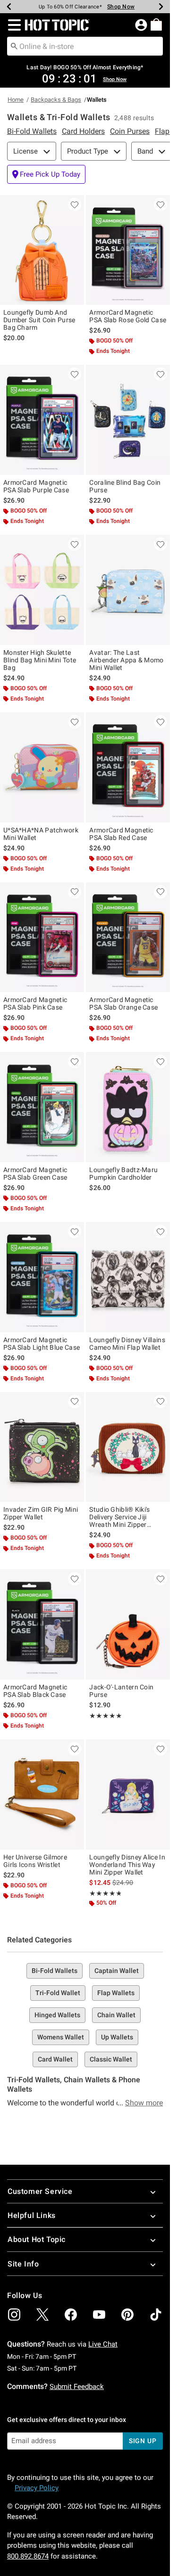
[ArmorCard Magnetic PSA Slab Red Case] (128, 767)
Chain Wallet (116, 2015)
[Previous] (9, 7)
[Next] (161, 7)
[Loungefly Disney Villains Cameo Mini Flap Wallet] (128, 1277)
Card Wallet (55, 2059)
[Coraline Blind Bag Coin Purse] (128, 420)
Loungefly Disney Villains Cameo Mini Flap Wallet (127, 1344)
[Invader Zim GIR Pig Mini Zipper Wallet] (42, 1447)
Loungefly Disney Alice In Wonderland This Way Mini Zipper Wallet (127, 1865)
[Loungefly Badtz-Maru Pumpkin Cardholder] (128, 1107)
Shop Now (116, 7)
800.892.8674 (28, 2556)
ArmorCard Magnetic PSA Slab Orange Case (123, 1003)
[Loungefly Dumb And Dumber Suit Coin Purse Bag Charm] (42, 250)
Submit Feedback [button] (77, 2387)
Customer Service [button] (40, 2191)
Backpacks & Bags (56, 100)
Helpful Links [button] (32, 2215)
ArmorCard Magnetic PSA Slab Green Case (35, 1174)
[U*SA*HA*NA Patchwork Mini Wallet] (42, 767)
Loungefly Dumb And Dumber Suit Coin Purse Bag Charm (39, 320)
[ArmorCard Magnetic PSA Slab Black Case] (42, 1624)
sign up (143, 2441)
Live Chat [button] (103, 2344)
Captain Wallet (117, 1971)
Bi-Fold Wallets (55, 1971)
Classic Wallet (111, 2059)
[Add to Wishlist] (75, 204)
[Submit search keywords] (14, 46)
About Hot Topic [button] (37, 2239)
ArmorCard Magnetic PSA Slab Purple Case (36, 486)
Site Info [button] (23, 2264)
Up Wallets (117, 2037)
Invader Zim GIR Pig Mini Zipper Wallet (41, 1513)
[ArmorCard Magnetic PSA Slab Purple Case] (42, 420)
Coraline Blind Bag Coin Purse (125, 486)
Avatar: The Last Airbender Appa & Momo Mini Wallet (126, 660)
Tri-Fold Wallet (58, 1993)
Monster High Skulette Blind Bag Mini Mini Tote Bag (40, 660)
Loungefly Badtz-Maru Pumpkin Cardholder (123, 1174)
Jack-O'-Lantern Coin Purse (121, 1691)
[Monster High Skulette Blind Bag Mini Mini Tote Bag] (42, 590)
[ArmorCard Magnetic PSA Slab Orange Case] (128, 937)
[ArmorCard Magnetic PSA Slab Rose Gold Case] (128, 250)
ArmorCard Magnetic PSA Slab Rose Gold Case (128, 316)
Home (16, 100)
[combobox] (85, 46)
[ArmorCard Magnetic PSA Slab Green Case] (42, 1107)
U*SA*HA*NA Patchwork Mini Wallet (41, 834)
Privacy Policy (37, 2488)
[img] (14, 2315)
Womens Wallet (61, 2037)
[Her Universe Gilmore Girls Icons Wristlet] (42, 1794)
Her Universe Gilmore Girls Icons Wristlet (35, 1861)
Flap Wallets (116, 1993)
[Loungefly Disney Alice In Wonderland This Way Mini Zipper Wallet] (128, 1794)
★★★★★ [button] (105, 1716)
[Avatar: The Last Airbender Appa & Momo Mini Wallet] (128, 590)
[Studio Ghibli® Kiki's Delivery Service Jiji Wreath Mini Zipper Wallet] (128, 1447)
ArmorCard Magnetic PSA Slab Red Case (121, 834)
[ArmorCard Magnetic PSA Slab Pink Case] (42, 937)
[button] (13, 25)
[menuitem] (156, 24)
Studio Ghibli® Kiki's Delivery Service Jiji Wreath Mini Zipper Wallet (119, 1517)
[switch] (46, 174)
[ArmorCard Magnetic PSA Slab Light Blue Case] (42, 1277)
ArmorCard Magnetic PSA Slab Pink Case (35, 1003)
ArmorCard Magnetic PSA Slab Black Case (35, 1691)
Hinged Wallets (57, 2015)
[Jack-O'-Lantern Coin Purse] (128, 1624)
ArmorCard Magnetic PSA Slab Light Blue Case (42, 1344)
